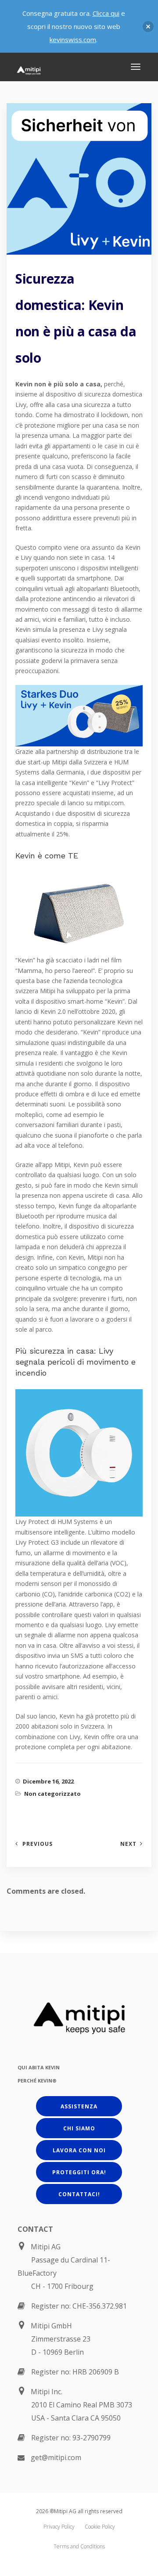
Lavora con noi (79, 2150)
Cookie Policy (100, 2527)
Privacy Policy (59, 2527)
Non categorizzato (52, 1794)
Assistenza (79, 2106)
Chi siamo (79, 2128)
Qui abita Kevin (39, 2067)
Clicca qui (106, 13)
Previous (38, 1844)
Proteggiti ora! (79, 2172)
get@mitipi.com (56, 2457)
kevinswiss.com (73, 40)
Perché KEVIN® (37, 2081)
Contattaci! (79, 2194)
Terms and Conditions (79, 2546)
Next (128, 1844)
